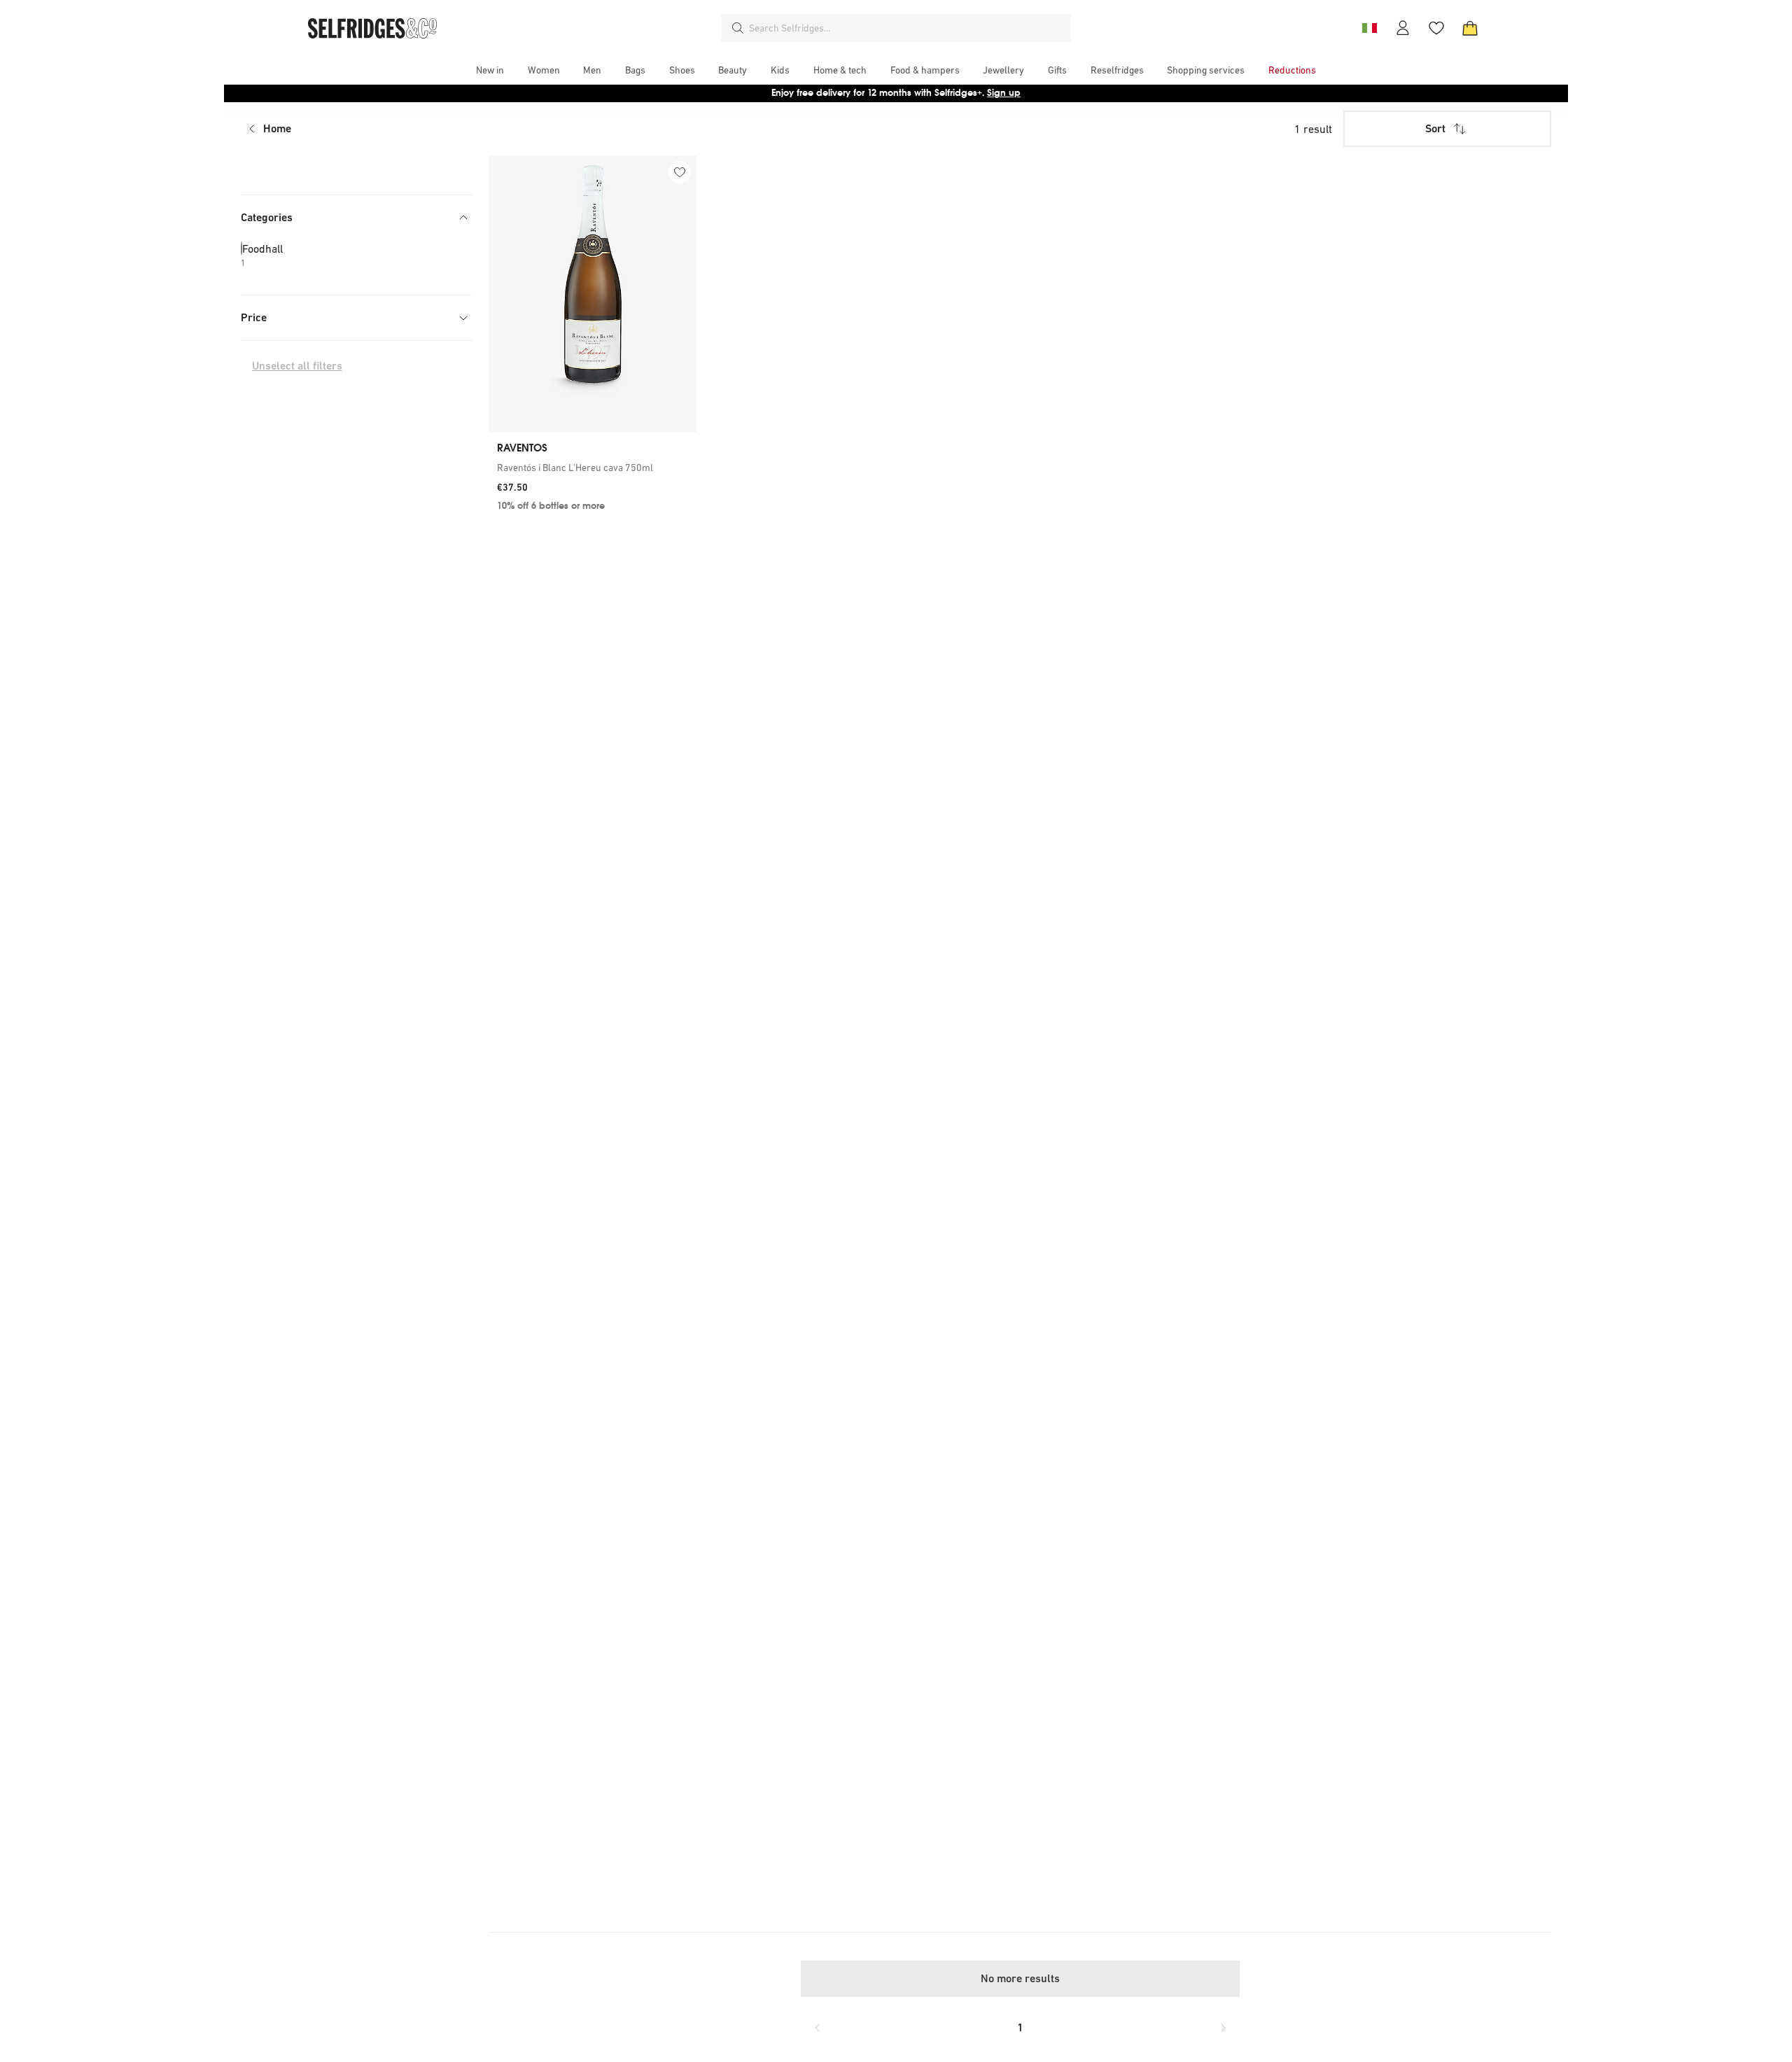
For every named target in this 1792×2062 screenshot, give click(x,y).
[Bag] (1470, 28)
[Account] (1403, 28)
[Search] (738, 28)
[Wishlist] (1436, 28)
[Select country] (1369, 28)
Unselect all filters (297, 366)
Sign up (1004, 93)
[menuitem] (490, 70)
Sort (1435, 128)
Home (277, 128)
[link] (593, 468)
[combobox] (907, 28)
